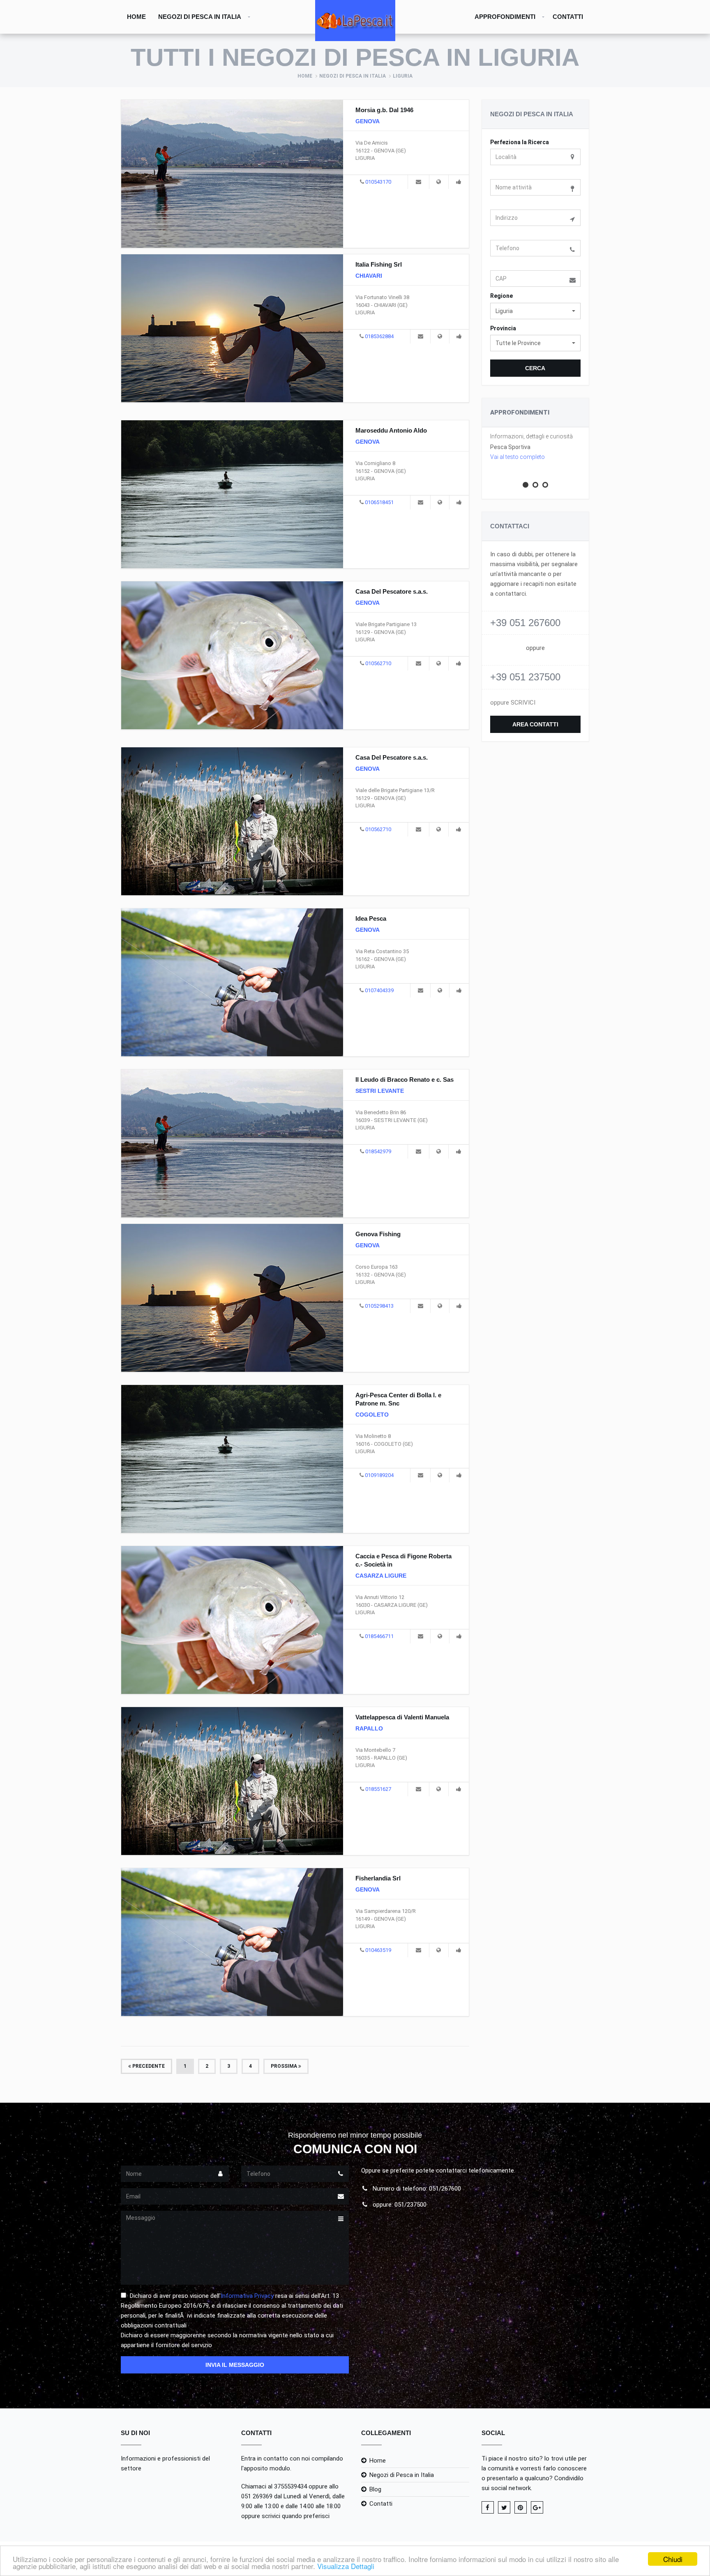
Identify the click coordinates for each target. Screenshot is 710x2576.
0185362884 (379, 336)
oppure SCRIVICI (513, 703)
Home (136, 17)
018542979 (378, 1151)
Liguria (403, 76)
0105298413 (379, 1306)
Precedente (148, 2066)
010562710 (378, 663)
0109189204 (379, 1475)
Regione (501, 296)
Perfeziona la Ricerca (520, 142)
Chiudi (673, 2559)
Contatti (568, 17)
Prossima (285, 2066)
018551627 (378, 1789)
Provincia (503, 328)
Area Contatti (535, 724)
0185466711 (379, 1636)
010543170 (378, 182)
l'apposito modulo (266, 2468)
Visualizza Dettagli (346, 2566)
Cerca (535, 368)
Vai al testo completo (518, 457)
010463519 (378, 1950)
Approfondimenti (505, 17)
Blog (375, 2489)
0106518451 (379, 502)
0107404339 (379, 990)
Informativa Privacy (247, 2296)
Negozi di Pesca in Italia (200, 17)
